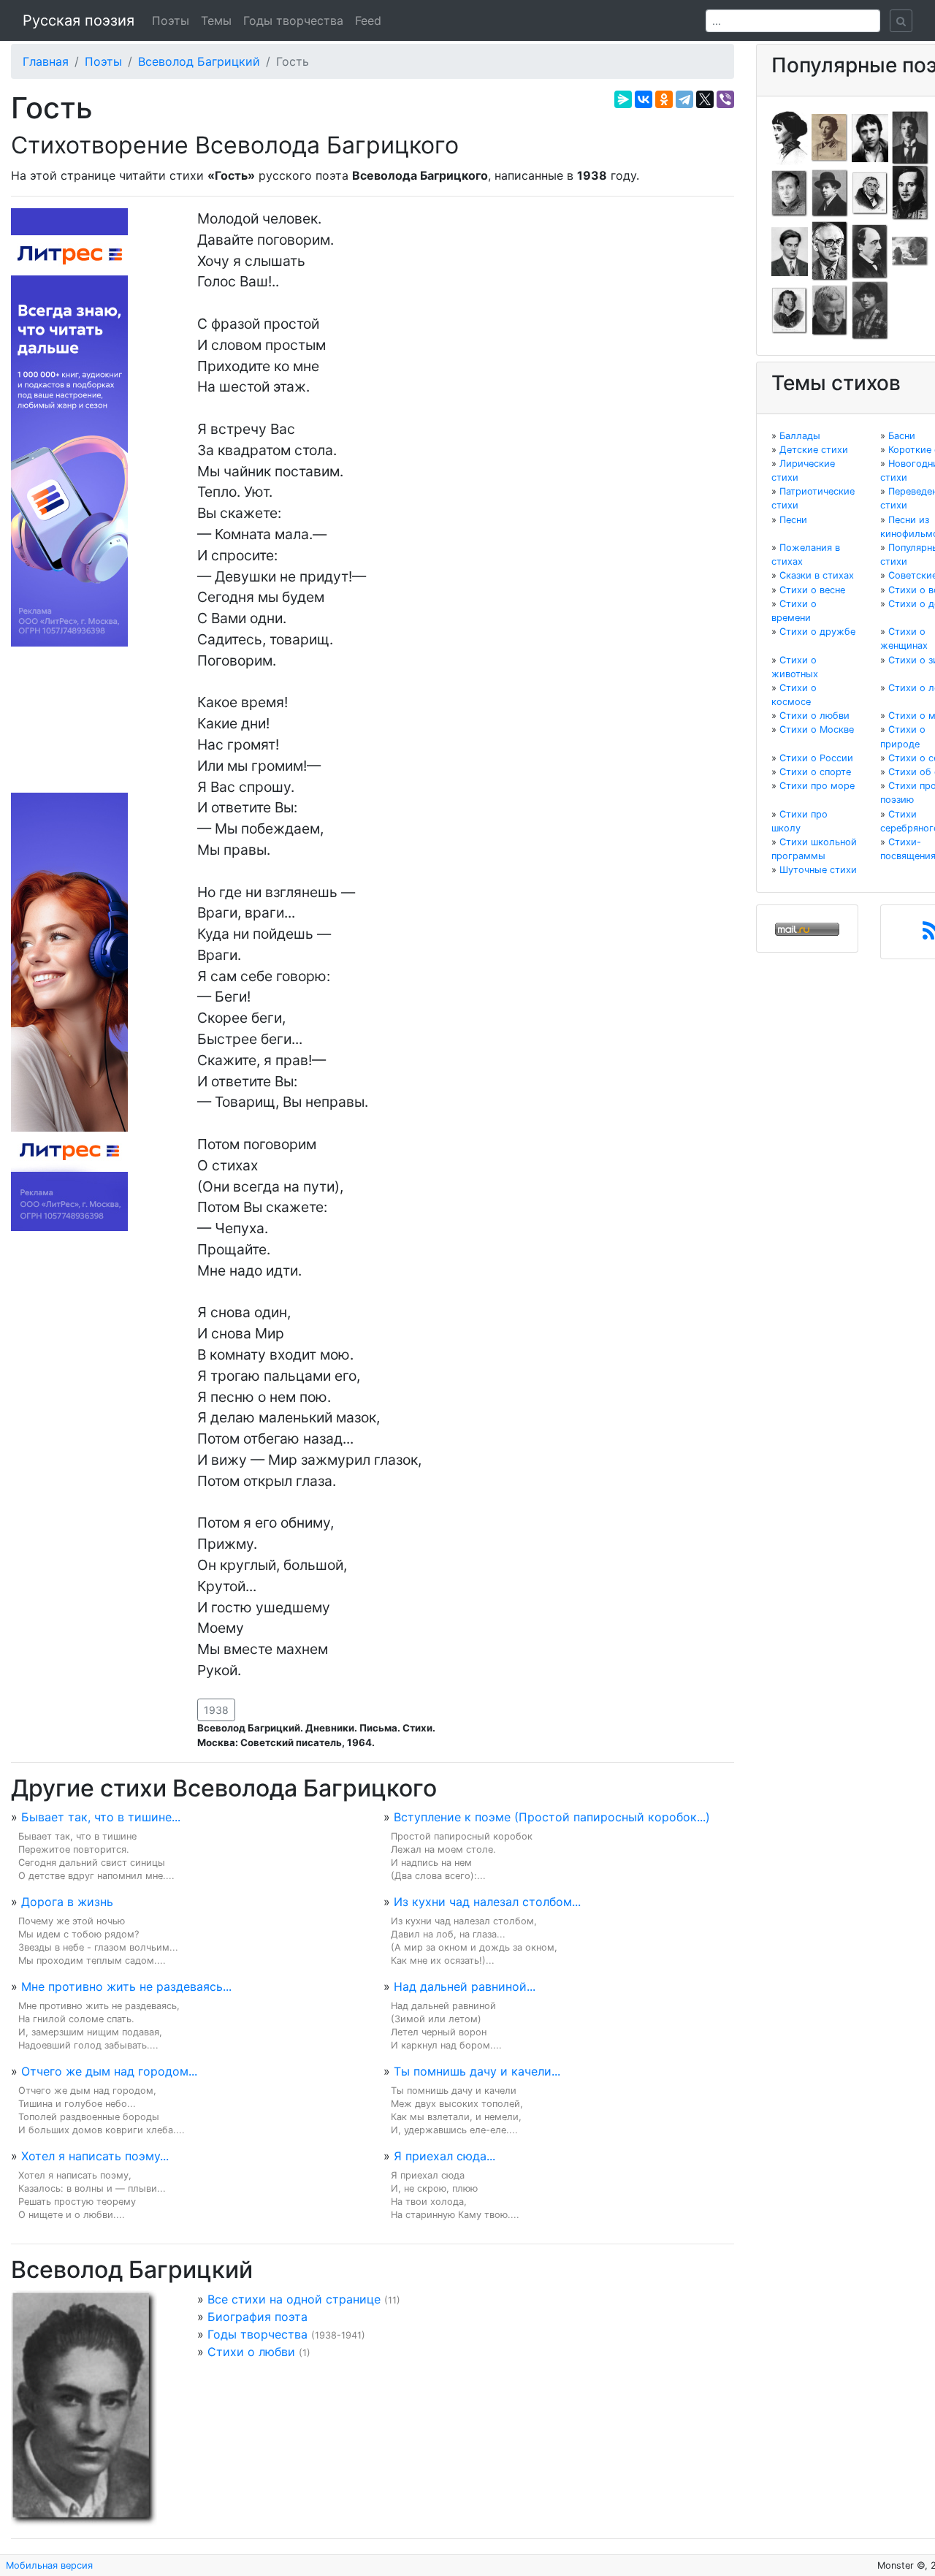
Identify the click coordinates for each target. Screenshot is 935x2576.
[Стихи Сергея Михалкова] (830, 251)
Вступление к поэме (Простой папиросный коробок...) (552, 1817)
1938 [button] (216, 1710)
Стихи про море (817, 786)
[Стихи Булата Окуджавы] (910, 251)
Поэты (171, 20)
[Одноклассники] (664, 99)
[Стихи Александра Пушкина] (790, 310)
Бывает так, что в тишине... (101, 1817)
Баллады (800, 436)
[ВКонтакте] (644, 99)
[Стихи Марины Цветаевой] (870, 310)
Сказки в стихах (817, 575)
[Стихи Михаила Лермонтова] (910, 192)
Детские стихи (814, 450)
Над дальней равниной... (465, 1986)
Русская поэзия (79, 20)
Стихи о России (816, 758)
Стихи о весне (812, 590)
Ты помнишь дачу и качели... (477, 2071)
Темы (216, 20)
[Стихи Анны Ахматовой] (790, 137)
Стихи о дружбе (817, 632)
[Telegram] (684, 99)
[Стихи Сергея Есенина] (830, 192)
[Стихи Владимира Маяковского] (790, 251)
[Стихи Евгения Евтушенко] (790, 192)
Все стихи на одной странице (294, 2299)
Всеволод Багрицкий (199, 61)
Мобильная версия (49, 2565)
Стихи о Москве (817, 729)
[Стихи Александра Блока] (830, 137)
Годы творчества (293, 20)
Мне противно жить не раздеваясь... (126, 1986)
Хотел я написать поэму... (95, 2156)
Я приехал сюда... (444, 2156)
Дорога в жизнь (67, 1902)
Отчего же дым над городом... (109, 2071)
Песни (793, 520)
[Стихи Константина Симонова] (830, 310)
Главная (46, 61)
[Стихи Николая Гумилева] (910, 137)
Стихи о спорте (815, 772)
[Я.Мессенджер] (623, 99)
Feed (368, 20)
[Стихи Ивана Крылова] (870, 192)
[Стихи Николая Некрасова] (870, 251)
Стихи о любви (251, 2352)
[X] (705, 99)
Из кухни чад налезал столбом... (487, 1902)
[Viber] (725, 99)
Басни (902, 436)
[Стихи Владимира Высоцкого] (870, 137)
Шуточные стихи (818, 870)
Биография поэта (257, 2317)
